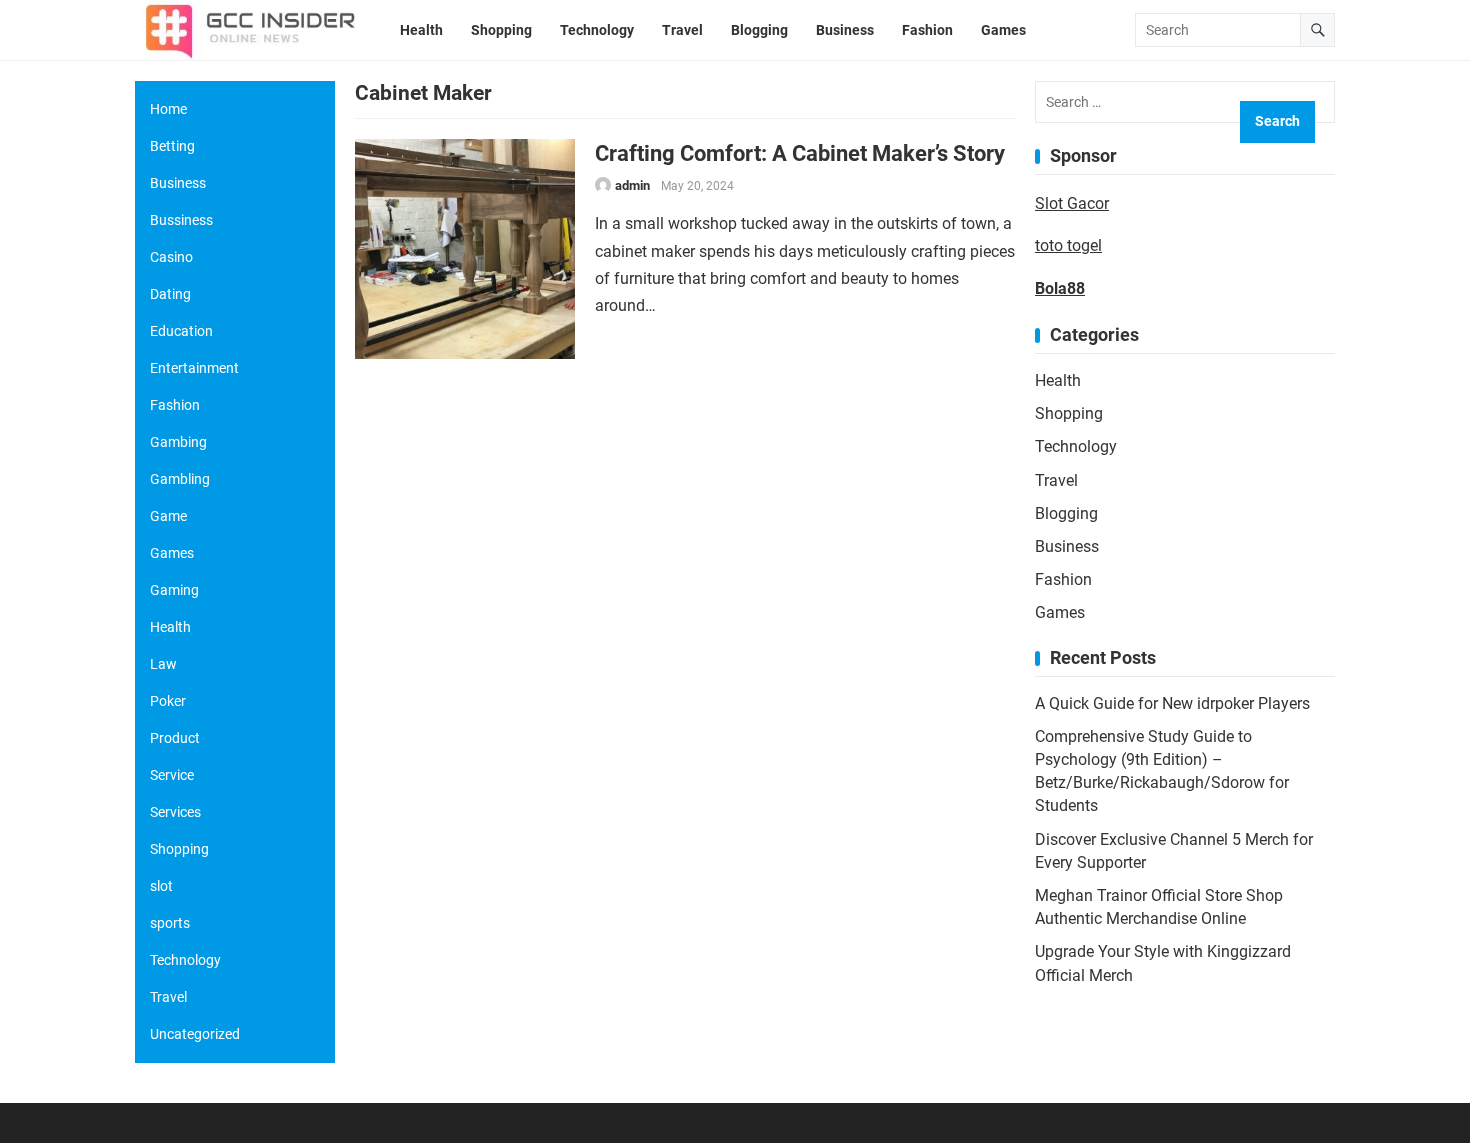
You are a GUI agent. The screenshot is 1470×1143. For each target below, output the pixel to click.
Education (181, 331)
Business (1067, 546)
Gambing (178, 442)
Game (168, 516)
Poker (168, 701)
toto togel (1068, 245)
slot (161, 886)
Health (1058, 380)
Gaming (174, 590)
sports (170, 923)
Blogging (1066, 513)
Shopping (1069, 413)
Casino (171, 257)
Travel (1056, 480)
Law (163, 664)
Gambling (180, 479)
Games (1060, 612)
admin (632, 185)
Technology (1076, 446)
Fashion (1063, 579)
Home (168, 109)
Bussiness (181, 220)
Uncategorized (195, 1034)
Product (175, 738)
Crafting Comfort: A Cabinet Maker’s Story (800, 153)
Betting (172, 146)
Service (172, 775)
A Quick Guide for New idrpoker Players (1172, 703)
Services (175, 812)
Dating (170, 294)
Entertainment (194, 368)
